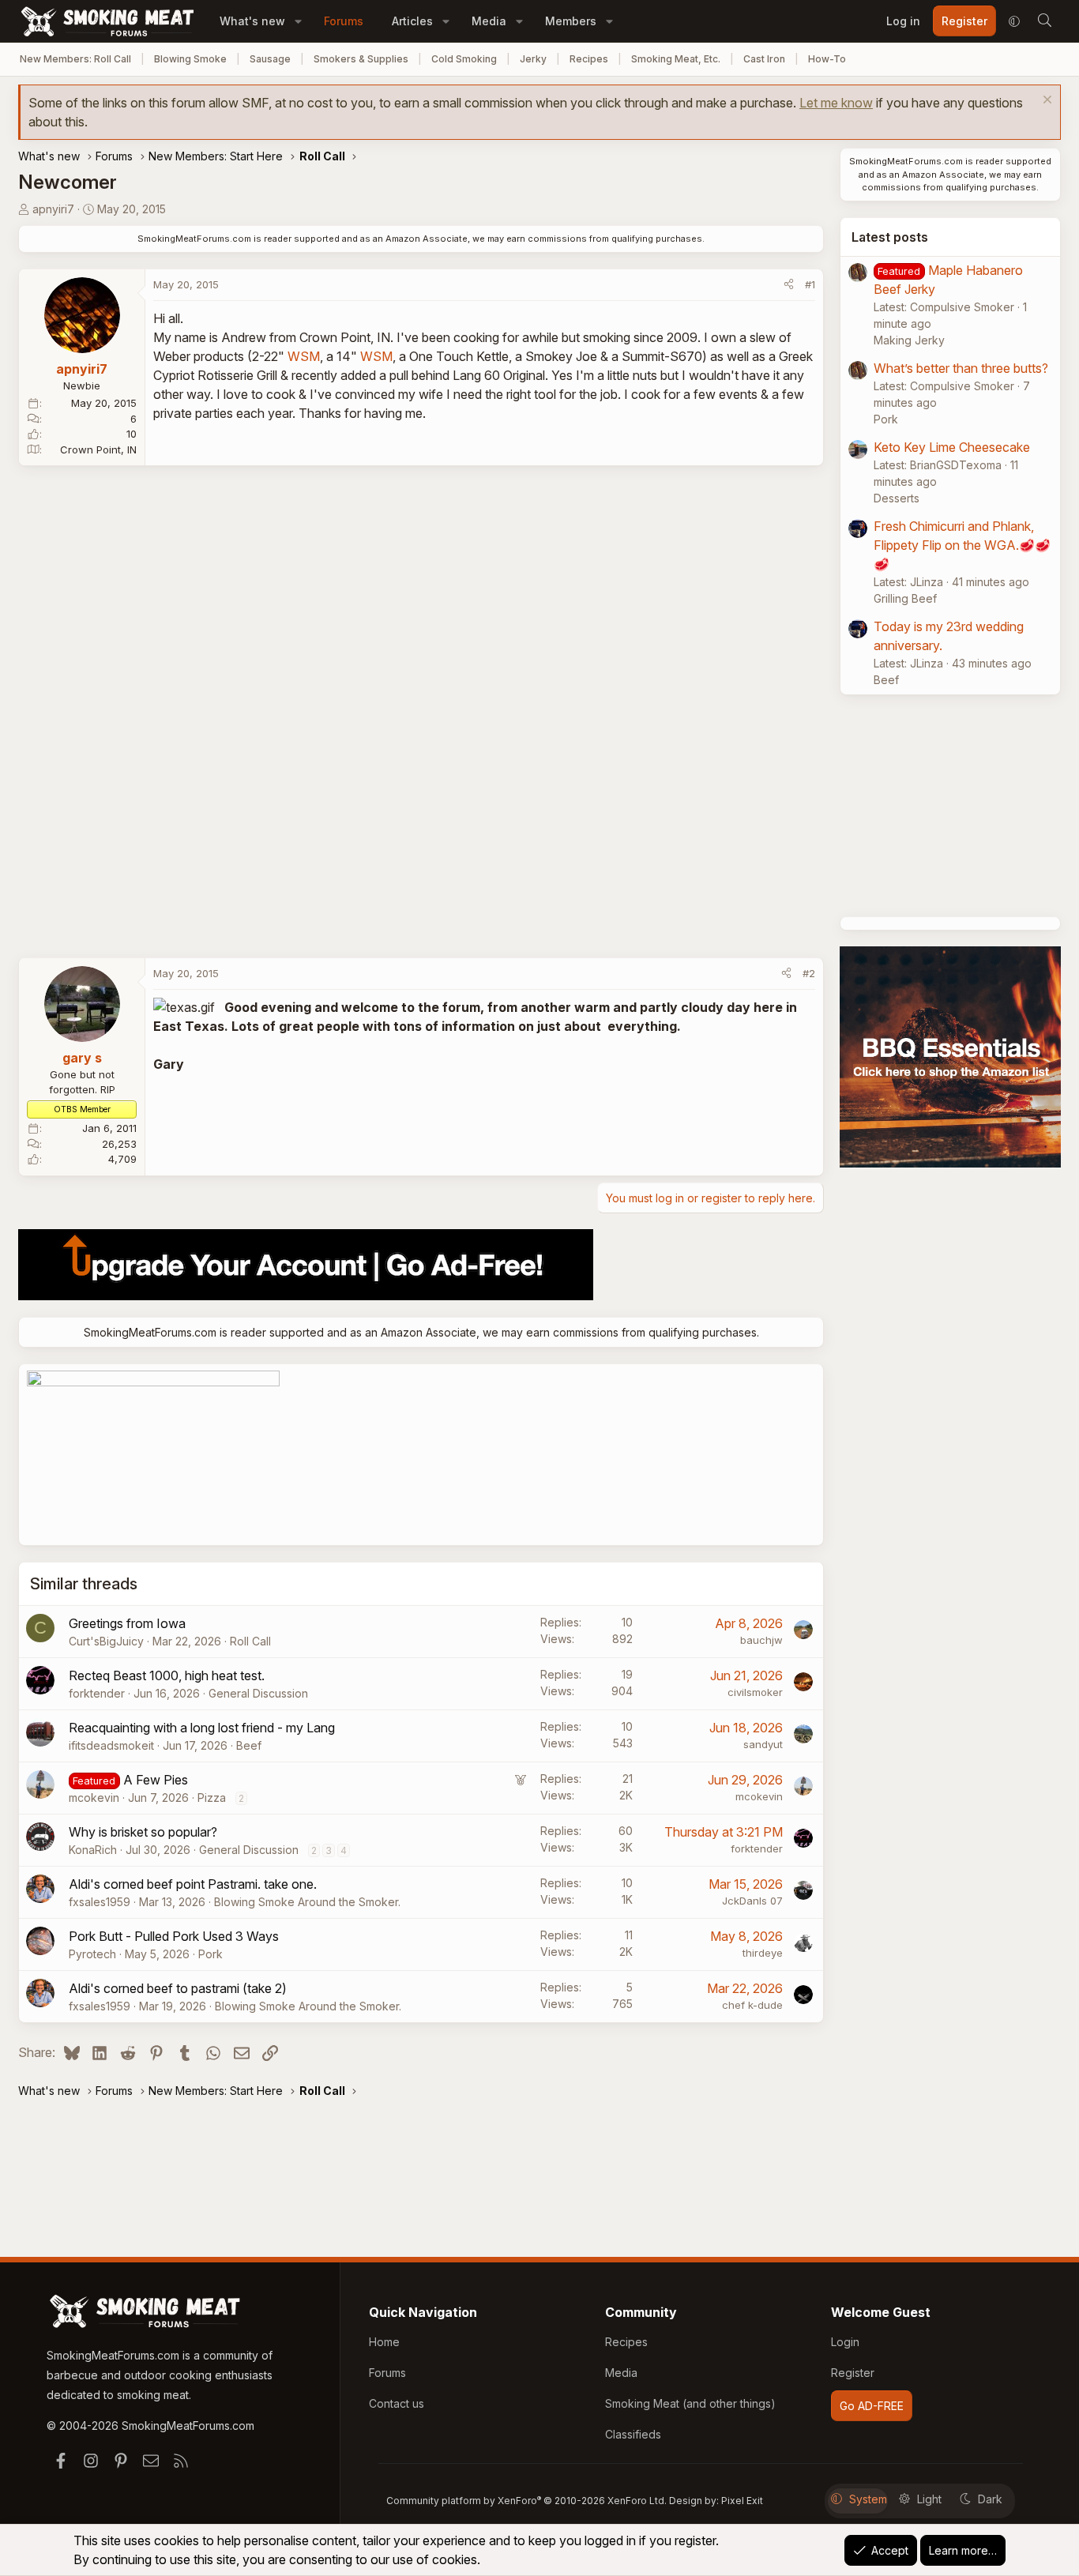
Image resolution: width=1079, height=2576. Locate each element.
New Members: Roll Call (75, 59)
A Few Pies (156, 1780)
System (868, 2499)
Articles (412, 21)
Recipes (589, 59)
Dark (990, 2499)
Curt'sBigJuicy (106, 1641)
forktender (97, 1693)
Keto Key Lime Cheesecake (952, 447)
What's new (252, 21)
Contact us (397, 2403)
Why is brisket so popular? (143, 1832)
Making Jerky (909, 340)
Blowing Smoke (190, 59)
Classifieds (633, 2434)
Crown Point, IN (98, 449)
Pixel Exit (742, 2501)
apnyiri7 (53, 209)
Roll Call (250, 1641)
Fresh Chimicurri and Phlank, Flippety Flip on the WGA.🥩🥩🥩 (962, 545)
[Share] (789, 285)
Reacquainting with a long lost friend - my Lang (202, 1728)
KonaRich (93, 1850)
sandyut (763, 1744)
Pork (211, 1954)
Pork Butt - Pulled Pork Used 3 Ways (174, 1936)
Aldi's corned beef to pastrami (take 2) (178, 1988)
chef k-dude (752, 2005)
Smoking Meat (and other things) (690, 2403)
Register (853, 2373)
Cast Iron (764, 59)
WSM (304, 356)
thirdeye (763, 1953)
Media (489, 21)
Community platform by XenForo (526, 2501)
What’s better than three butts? (961, 368)
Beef (249, 1745)
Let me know (836, 103)
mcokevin (94, 1798)
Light (929, 2499)
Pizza (212, 1798)
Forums (344, 21)
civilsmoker (755, 1692)
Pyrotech (92, 1954)
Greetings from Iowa (127, 1623)
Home (384, 2342)
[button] (298, 21)
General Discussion (258, 1693)
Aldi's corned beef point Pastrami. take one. (193, 1884)
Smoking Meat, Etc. (676, 59)
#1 (810, 284)
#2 (809, 973)
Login (845, 2342)
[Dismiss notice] (1045, 102)
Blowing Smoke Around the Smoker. (307, 1902)
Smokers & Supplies (361, 59)
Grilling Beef (905, 598)
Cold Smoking (464, 59)
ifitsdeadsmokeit (111, 1745)
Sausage (270, 59)
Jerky (533, 59)
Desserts (897, 498)
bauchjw (761, 1640)
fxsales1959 (100, 1902)
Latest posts (890, 237)
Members (571, 21)
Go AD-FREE (872, 2406)
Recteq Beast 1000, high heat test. (167, 1675)
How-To (827, 59)
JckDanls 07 (752, 1901)
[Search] (1044, 21)
